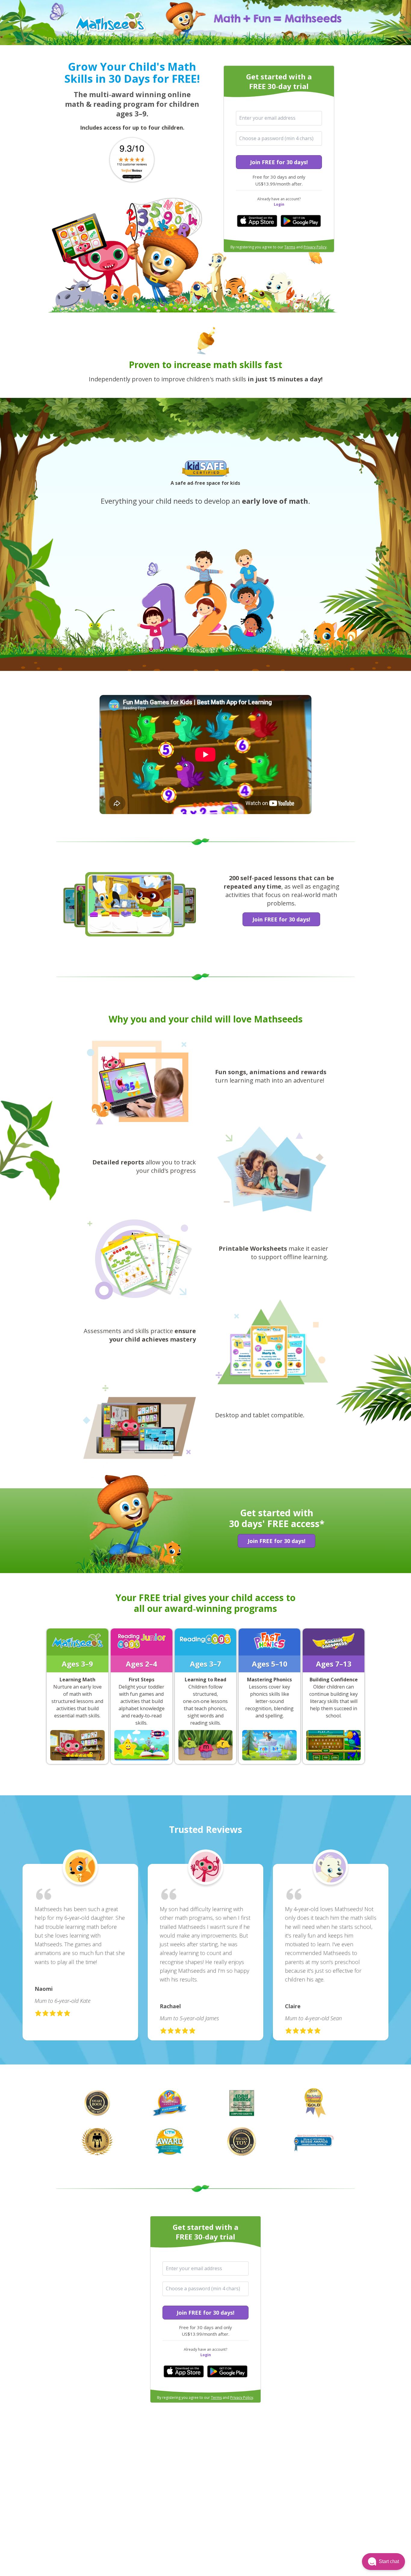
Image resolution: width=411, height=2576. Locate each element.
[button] (383, 2562)
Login (279, 204)
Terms (290, 247)
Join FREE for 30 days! (279, 162)
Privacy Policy (315, 247)
